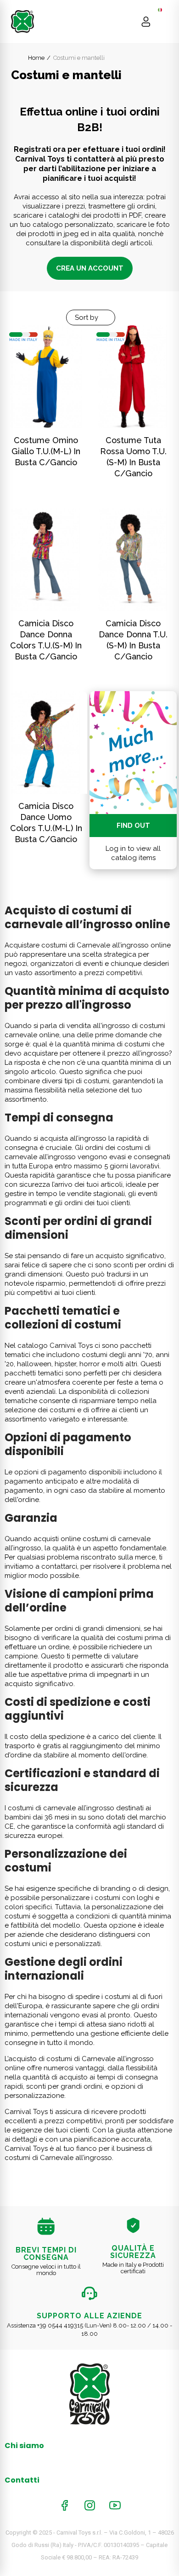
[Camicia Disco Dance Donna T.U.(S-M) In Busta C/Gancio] (133, 559)
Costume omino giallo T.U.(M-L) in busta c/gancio (46, 451)
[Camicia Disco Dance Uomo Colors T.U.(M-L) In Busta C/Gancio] (46, 742)
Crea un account (90, 268)
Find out (133, 826)
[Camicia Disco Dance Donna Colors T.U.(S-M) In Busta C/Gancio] (46, 559)
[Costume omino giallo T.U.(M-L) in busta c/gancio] (46, 377)
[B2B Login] (146, 22)
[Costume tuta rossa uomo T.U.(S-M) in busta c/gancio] (133, 377)
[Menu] (164, 22)
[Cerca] (128, 22)
